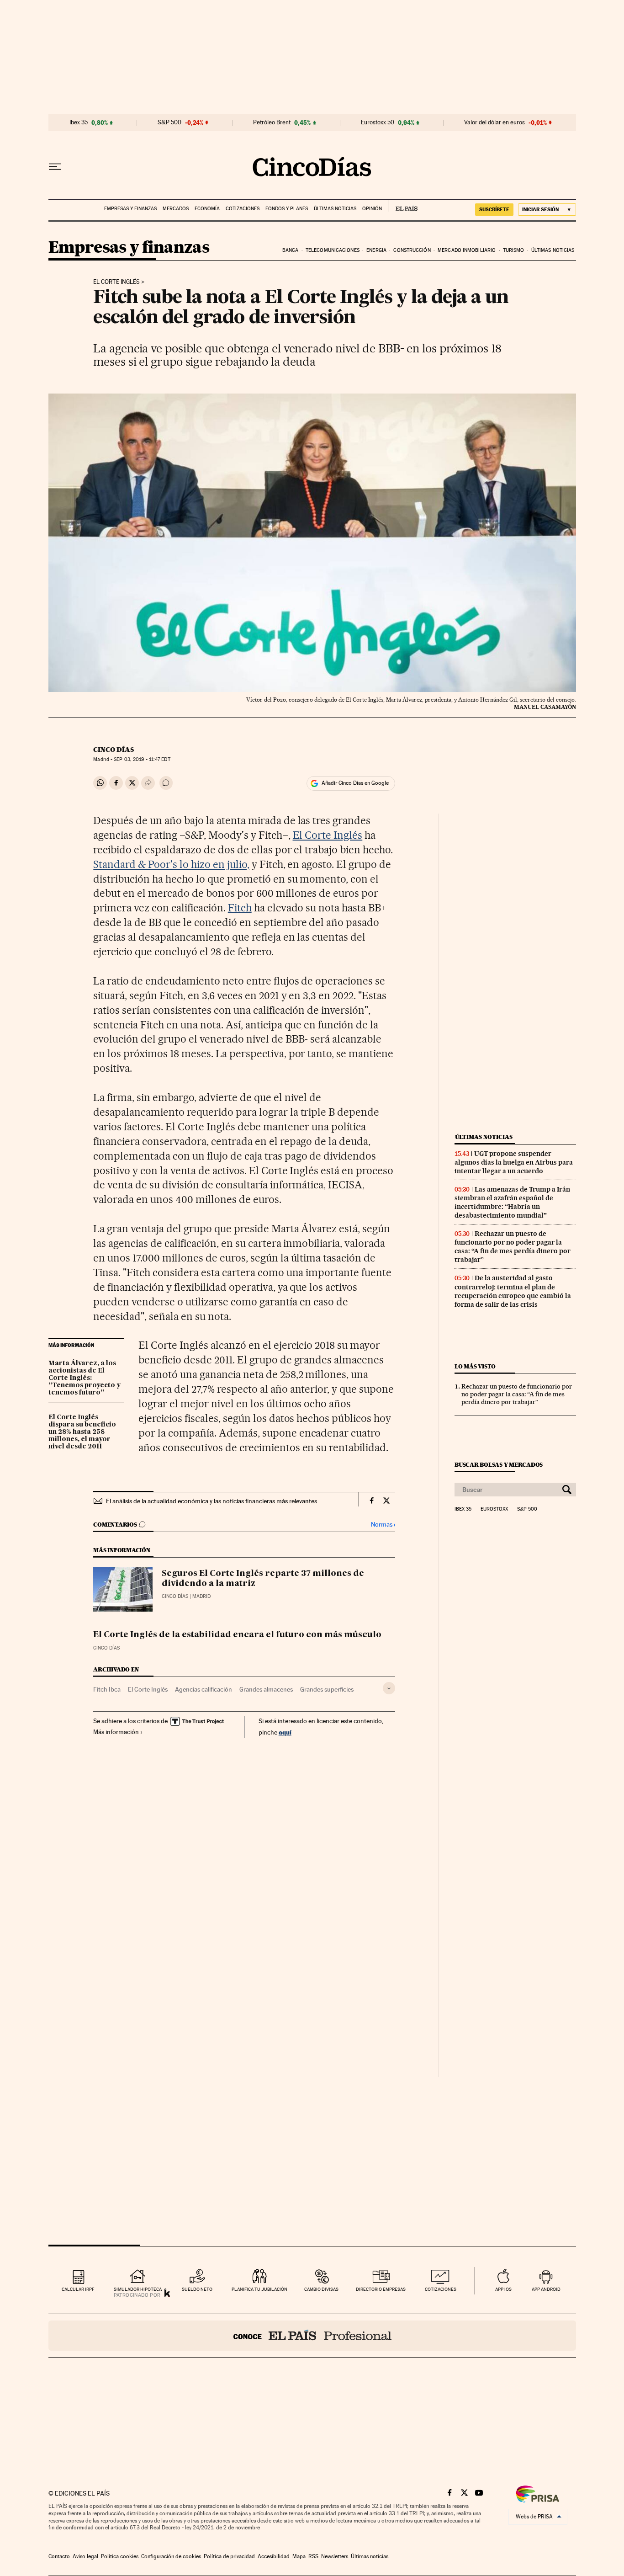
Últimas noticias (335, 209)
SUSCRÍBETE (494, 209)
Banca (291, 250)
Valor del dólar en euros (494, 122)
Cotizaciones (243, 209)
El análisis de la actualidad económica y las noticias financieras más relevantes (212, 1501)
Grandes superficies (327, 1689)
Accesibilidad (274, 2556)
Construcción (412, 250)
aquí (285, 1732)
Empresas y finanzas (130, 209)
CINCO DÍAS (114, 750)
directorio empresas (381, 2289)
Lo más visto (475, 1366)
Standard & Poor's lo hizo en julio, (171, 864)
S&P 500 (169, 122)
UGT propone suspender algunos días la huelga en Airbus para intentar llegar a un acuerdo (514, 1162)
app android (546, 2289)
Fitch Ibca (107, 1689)
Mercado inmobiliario (467, 250)
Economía (207, 209)
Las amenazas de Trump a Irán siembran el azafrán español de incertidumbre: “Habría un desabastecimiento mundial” (512, 1202)
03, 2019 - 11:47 (142, 759)
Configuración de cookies (171, 2556)
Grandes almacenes (266, 1689)
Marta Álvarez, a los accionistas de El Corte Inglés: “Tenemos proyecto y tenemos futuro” (85, 1378)
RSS (313, 2556)
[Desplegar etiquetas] (389, 1688)
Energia (376, 250)
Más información (116, 1732)
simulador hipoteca (138, 2289)
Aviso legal (85, 2556)
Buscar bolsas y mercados (499, 1465)
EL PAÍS (403, 206)
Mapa (299, 2556)
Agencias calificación (204, 1689)
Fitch (240, 908)
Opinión (372, 209)
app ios (503, 2289)
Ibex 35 (79, 122)
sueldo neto (197, 2289)
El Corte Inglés (116, 282)
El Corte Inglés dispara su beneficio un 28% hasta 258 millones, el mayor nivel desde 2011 (82, 1432)
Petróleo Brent (272, 122)
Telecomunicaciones (333, 250)
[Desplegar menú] (55, 167)
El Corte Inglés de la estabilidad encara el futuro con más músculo (237, 1635)
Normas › (383, 1525)
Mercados (176, 209)
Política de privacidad (229, 2556)
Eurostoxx (494, 1509)
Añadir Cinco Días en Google (355, 783)
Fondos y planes (287, 209)
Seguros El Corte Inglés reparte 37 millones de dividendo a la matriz (263, 1579)
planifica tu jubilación (259, 2289)
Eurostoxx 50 (378, 122)
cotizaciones (441, 2289)
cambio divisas (321, 2289)
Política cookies (120, 2556)
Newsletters (335, 2556)
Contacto (59, 2556)
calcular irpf (78, 2289)
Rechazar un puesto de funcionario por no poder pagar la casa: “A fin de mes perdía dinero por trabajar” (513, 1247)
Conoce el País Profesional (312, 2336)
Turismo (514, 250)
